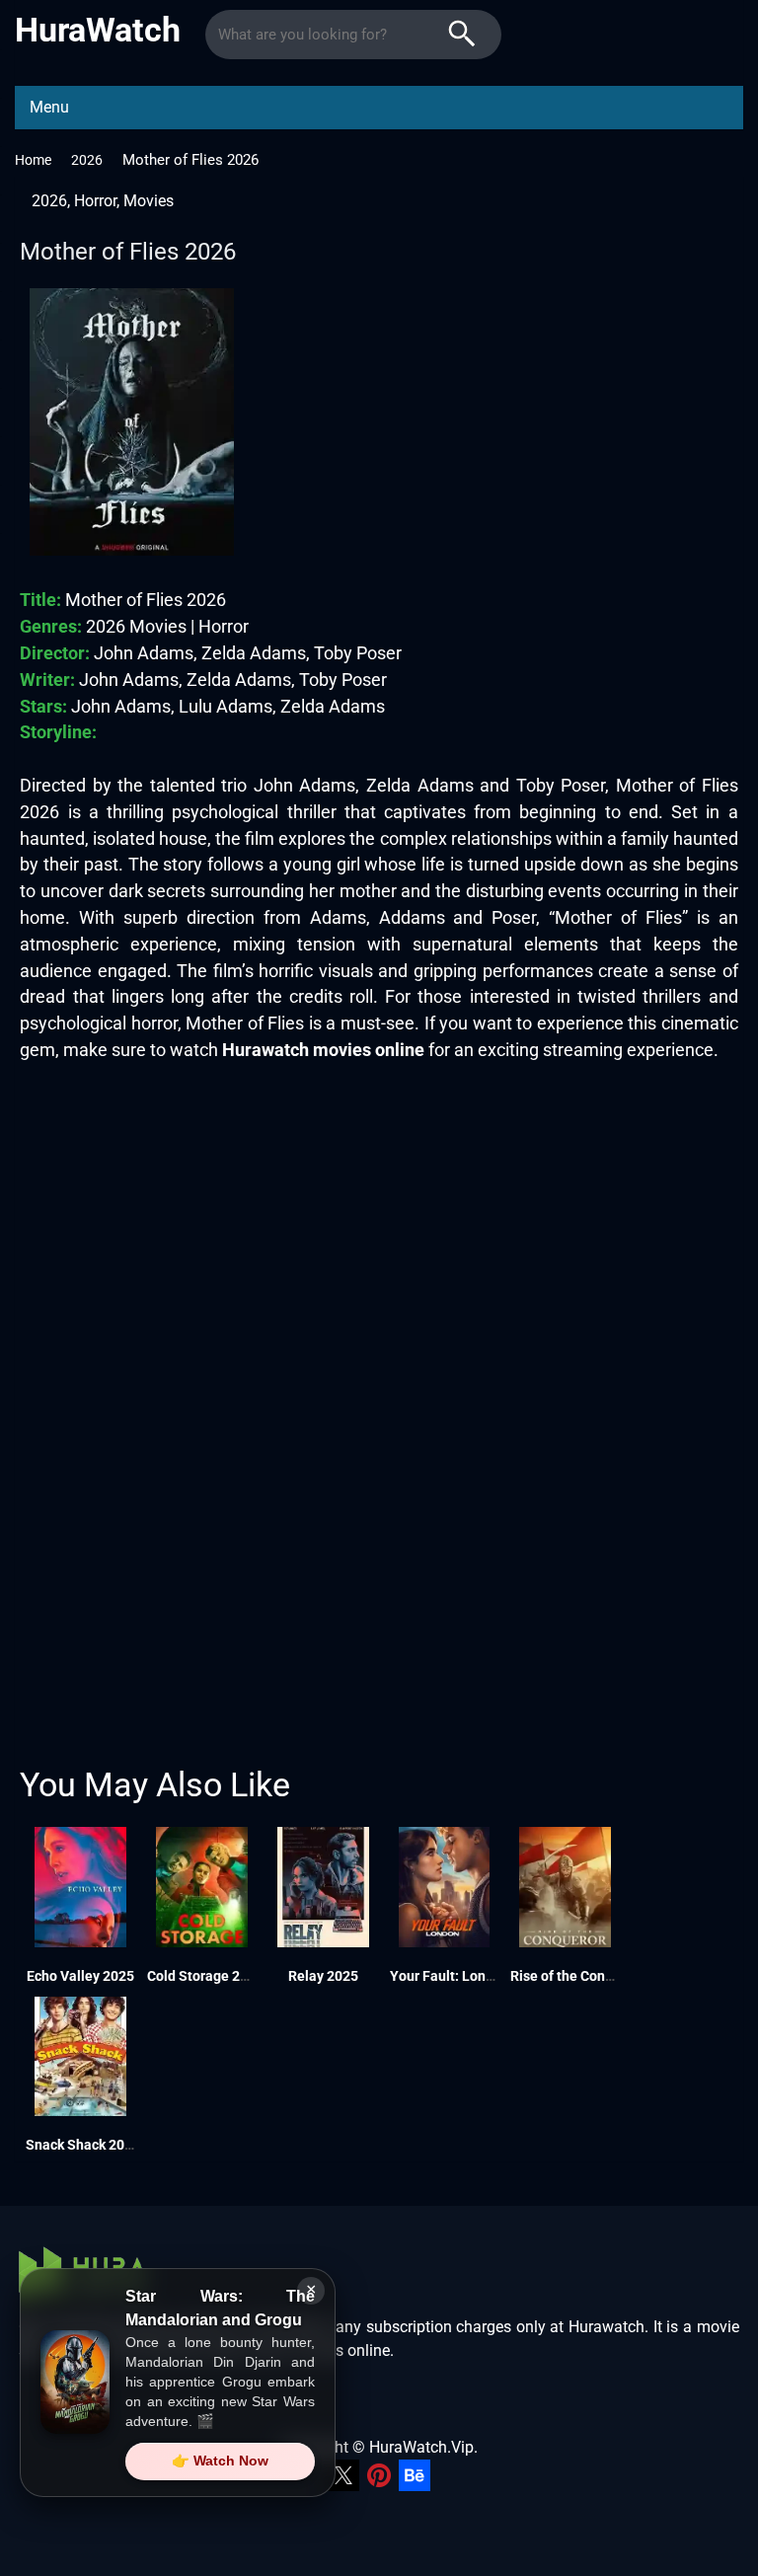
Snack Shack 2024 (83, 2145)
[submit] (462, 35)
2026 (87, 160)
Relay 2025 (323, 1976)
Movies (149, 201)
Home (33, 160)
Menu (49, 107)
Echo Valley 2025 (80, 1976)
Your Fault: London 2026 (467, 1976)
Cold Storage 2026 (205, 1976)
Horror (95, 201)
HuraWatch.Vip (421, 2447)
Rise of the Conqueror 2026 (596, 1976)
